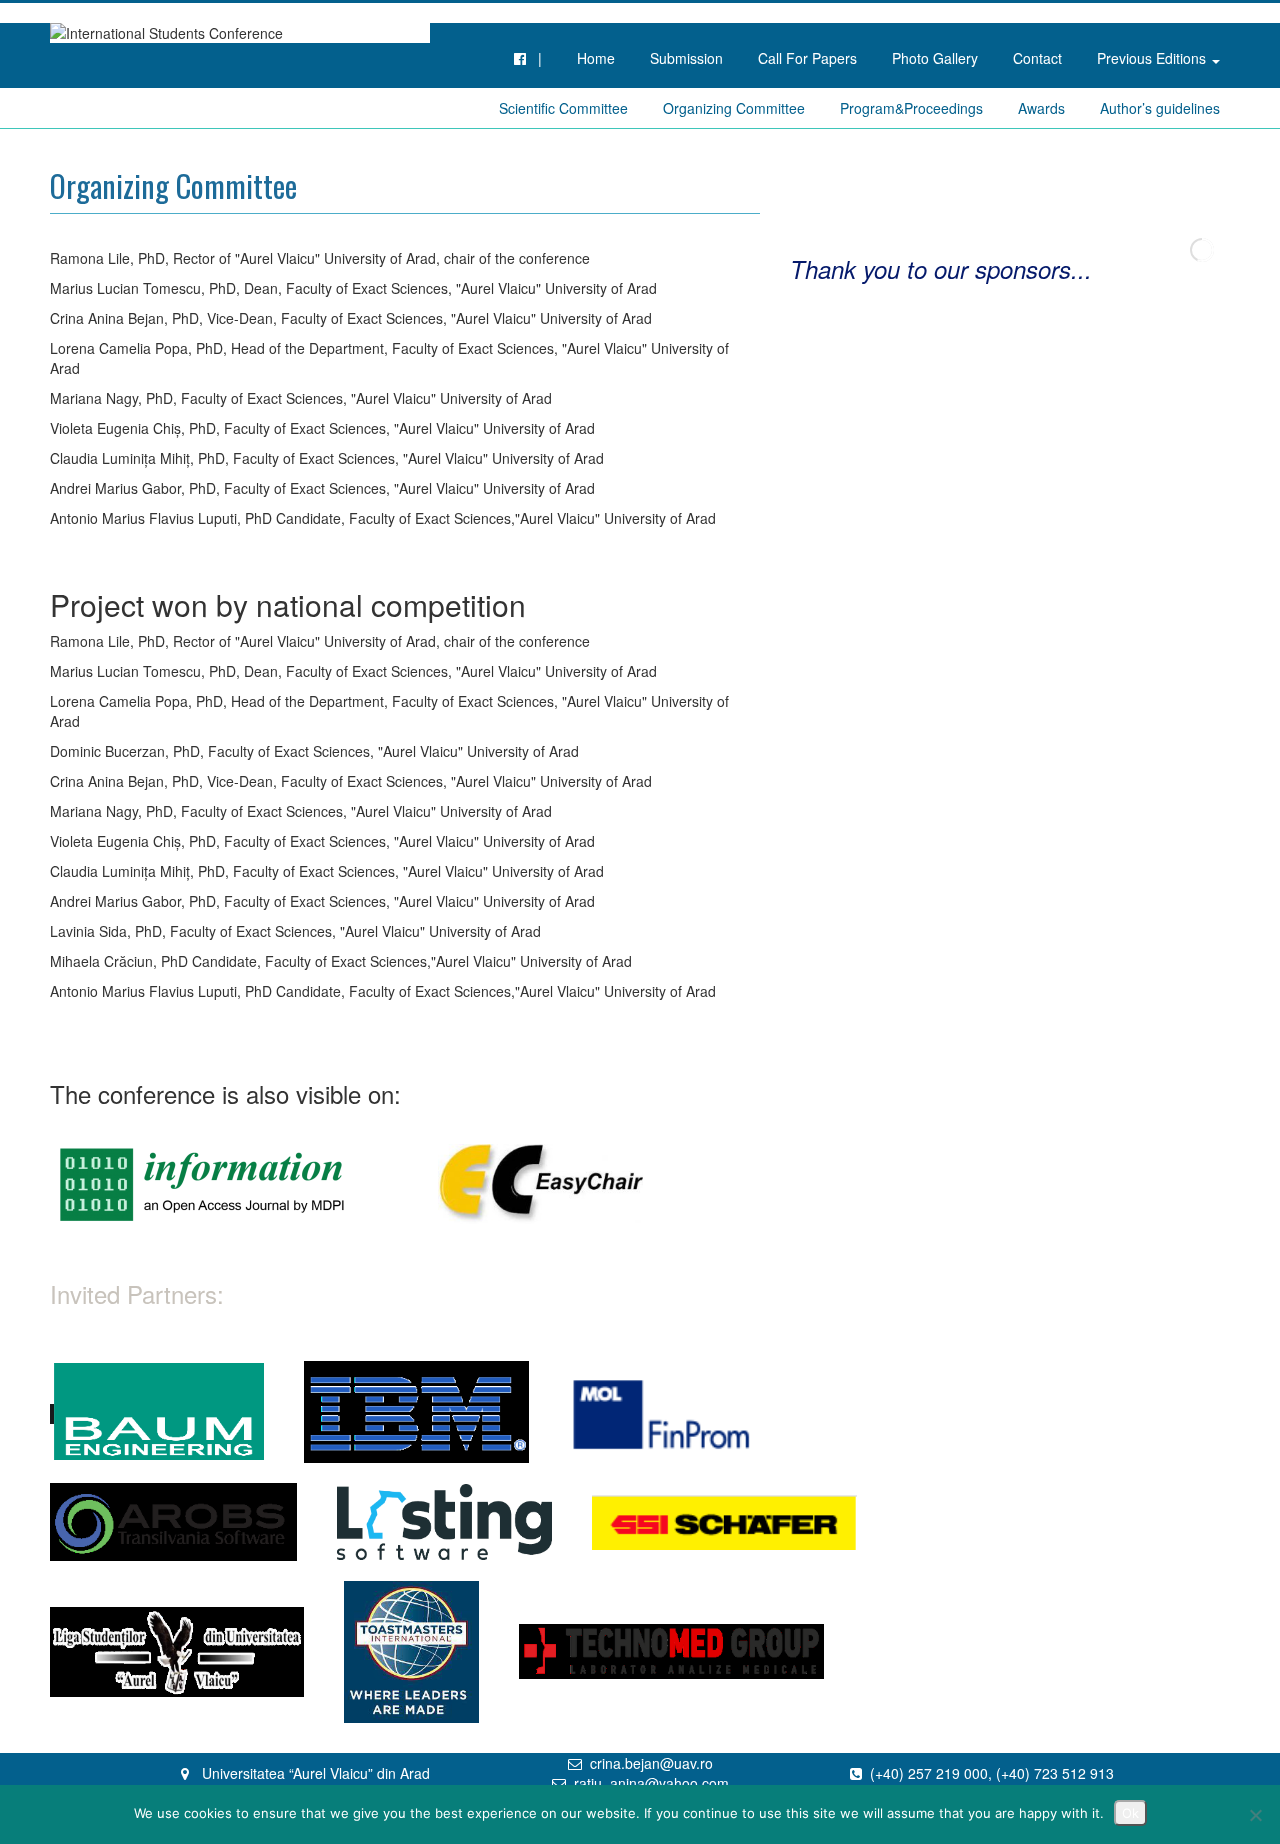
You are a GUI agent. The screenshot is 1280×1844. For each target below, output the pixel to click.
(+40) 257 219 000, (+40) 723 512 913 (992, 1773)
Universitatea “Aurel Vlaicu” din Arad (316, 1773)
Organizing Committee (734, 108)
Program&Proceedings (911, 108)
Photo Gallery (935, 58)
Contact (1037, 58)
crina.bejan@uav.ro (651, 1763)
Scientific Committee (563, 108)
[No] (1255, 1815)
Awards (1041, 108)
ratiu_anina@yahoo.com (651, 1783)
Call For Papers (807, 58)
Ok (1130, 1813)
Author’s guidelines (1160, 108)
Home (596, 58)
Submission (686, 58)
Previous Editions (1153, 58)
